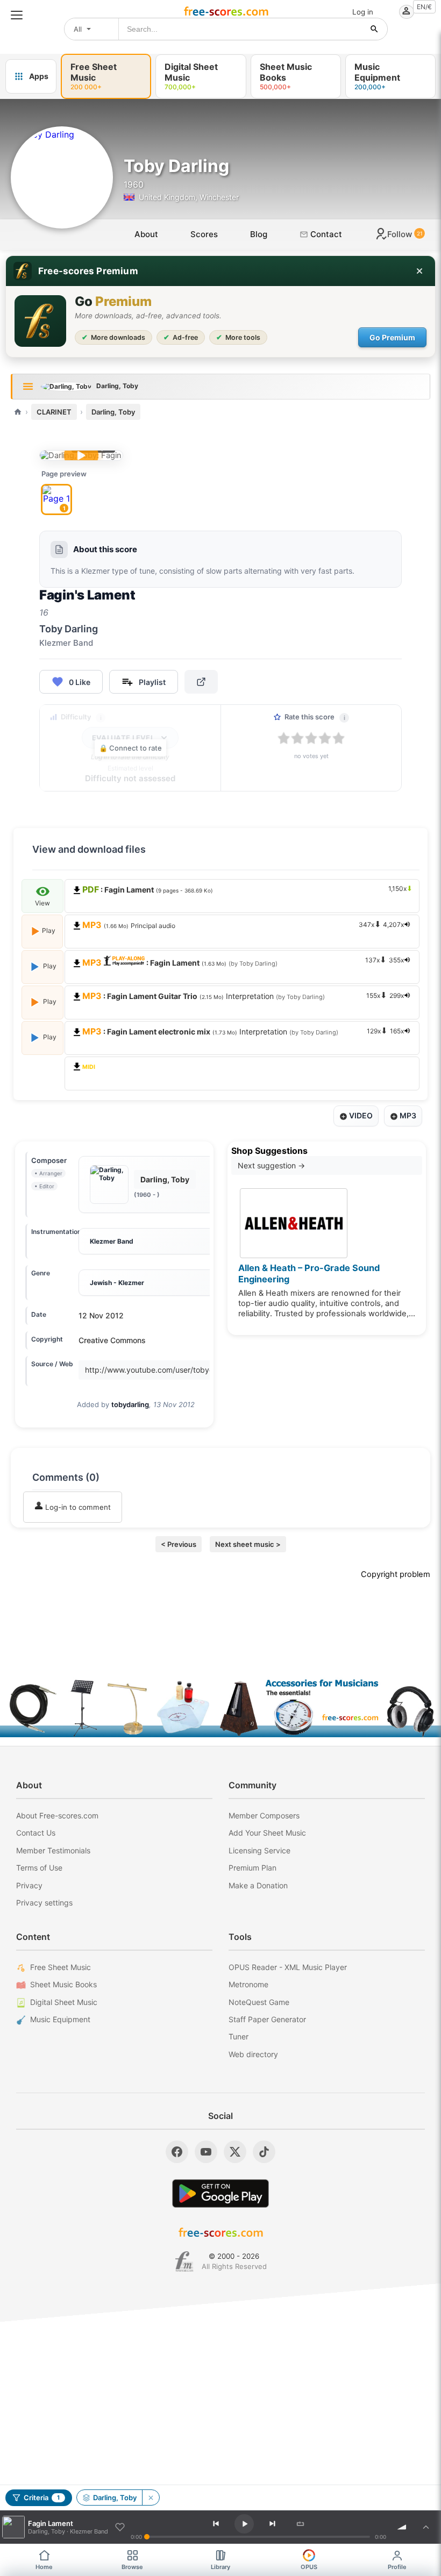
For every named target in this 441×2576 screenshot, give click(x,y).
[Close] (419, 271)
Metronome (248, 1984)
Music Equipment (60, 2019)
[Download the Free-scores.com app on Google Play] (220, 2193)
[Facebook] (177, 2152)
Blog (259, 234)
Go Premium (392, 337)
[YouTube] (206, 2152)
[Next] (272, 2524)
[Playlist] (426, 2527)
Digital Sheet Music (64, 2002)
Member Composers (264, 1815)
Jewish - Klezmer (117, 1283)
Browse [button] (132, 2567)
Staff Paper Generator (267, 2019)
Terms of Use (39, 1868)
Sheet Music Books (63, 1984)
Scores (204, 234)
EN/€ (424, 7)
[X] (235, 2152)
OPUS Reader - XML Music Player (288, 1967)
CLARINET (54, 412)
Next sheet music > (248, 1544)
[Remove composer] (151, 2497)
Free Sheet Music (61, 1967)
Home (44, 2567)
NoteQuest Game (259, 2002)
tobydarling (130, 1404)
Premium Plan (252, 1868)
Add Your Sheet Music (267, 1833)
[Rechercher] (374, 29)
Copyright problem (396, 1574)
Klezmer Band (112, 1241)
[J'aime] (120, 2527)
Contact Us (36, 1833)
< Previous (179, 1544)
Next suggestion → (271, 1165)
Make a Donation (258, 1885)
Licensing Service (259, 1850)
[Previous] (216, 2524)
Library (220, 2567)
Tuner (239, 2036)
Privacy (29, 1885)
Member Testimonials (53, 1850)
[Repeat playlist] (301, 2524)
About (146, 234)
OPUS (309, 2567)
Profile (397, 2567)
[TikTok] (264, 2152)
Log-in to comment (77, 1507)
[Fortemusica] (184, 2261)
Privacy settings (44, 1903)
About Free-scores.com (57, 1815)
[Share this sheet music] (201, 682)
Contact (325, 234)
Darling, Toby (113, 412)
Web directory (253, 2054)
